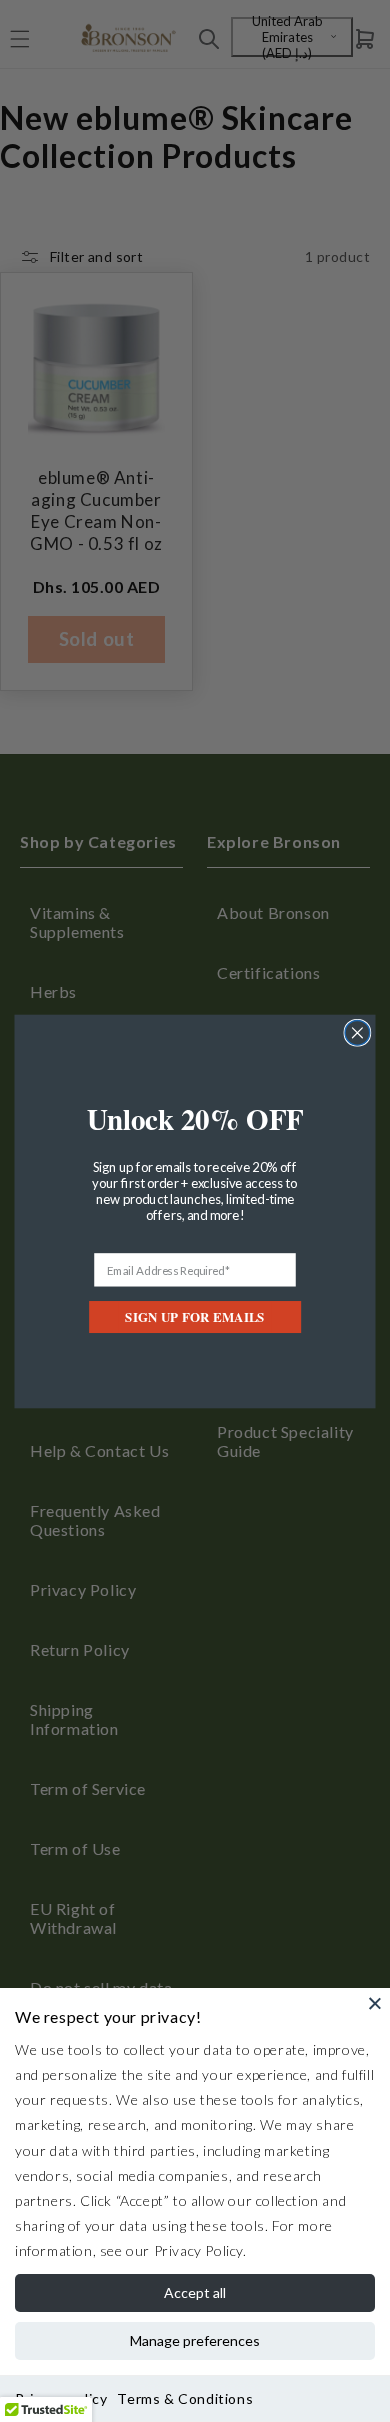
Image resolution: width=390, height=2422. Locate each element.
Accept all (195, 2292)
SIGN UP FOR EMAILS (194, 1316)
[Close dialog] (357, 1032)
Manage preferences (195, 2340)
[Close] (375, 2003)
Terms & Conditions (185, 2398)
